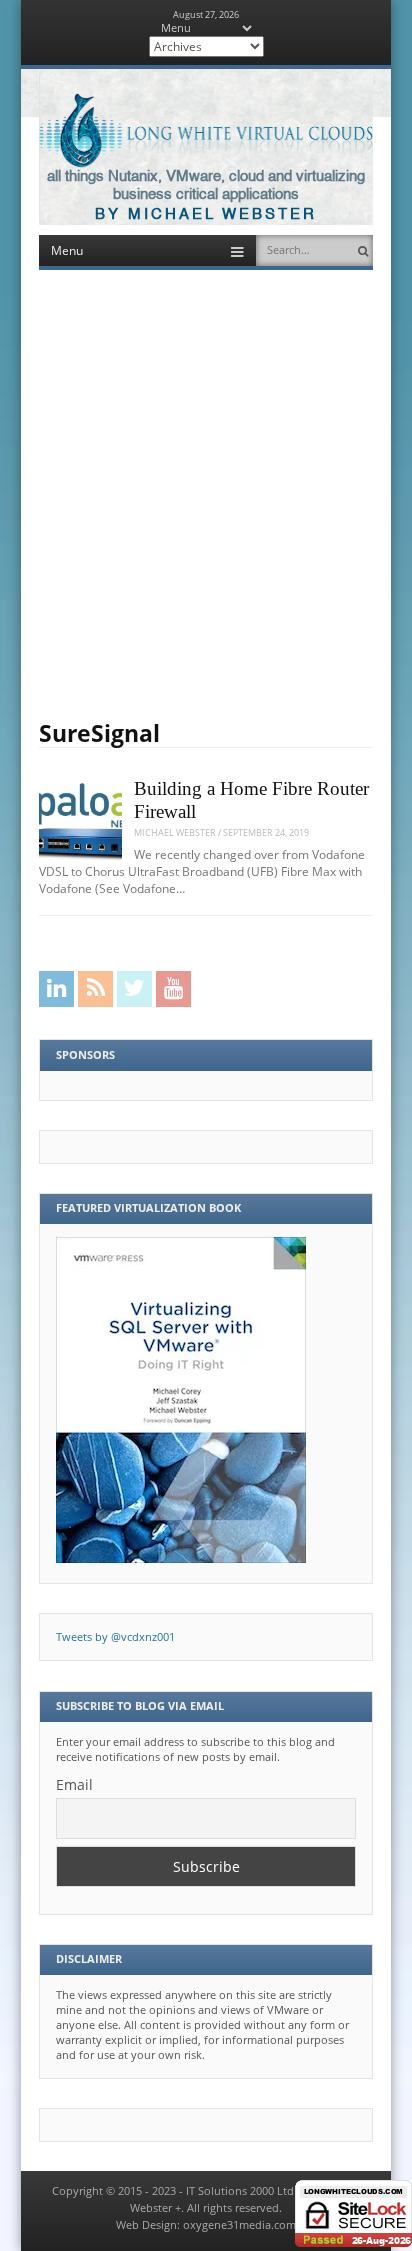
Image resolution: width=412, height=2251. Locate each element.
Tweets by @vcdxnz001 (115, 1637)
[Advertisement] (206, 495)
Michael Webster (175, 832)
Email (74, 1784)
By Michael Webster (206, 214)
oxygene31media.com (239, 2225)
